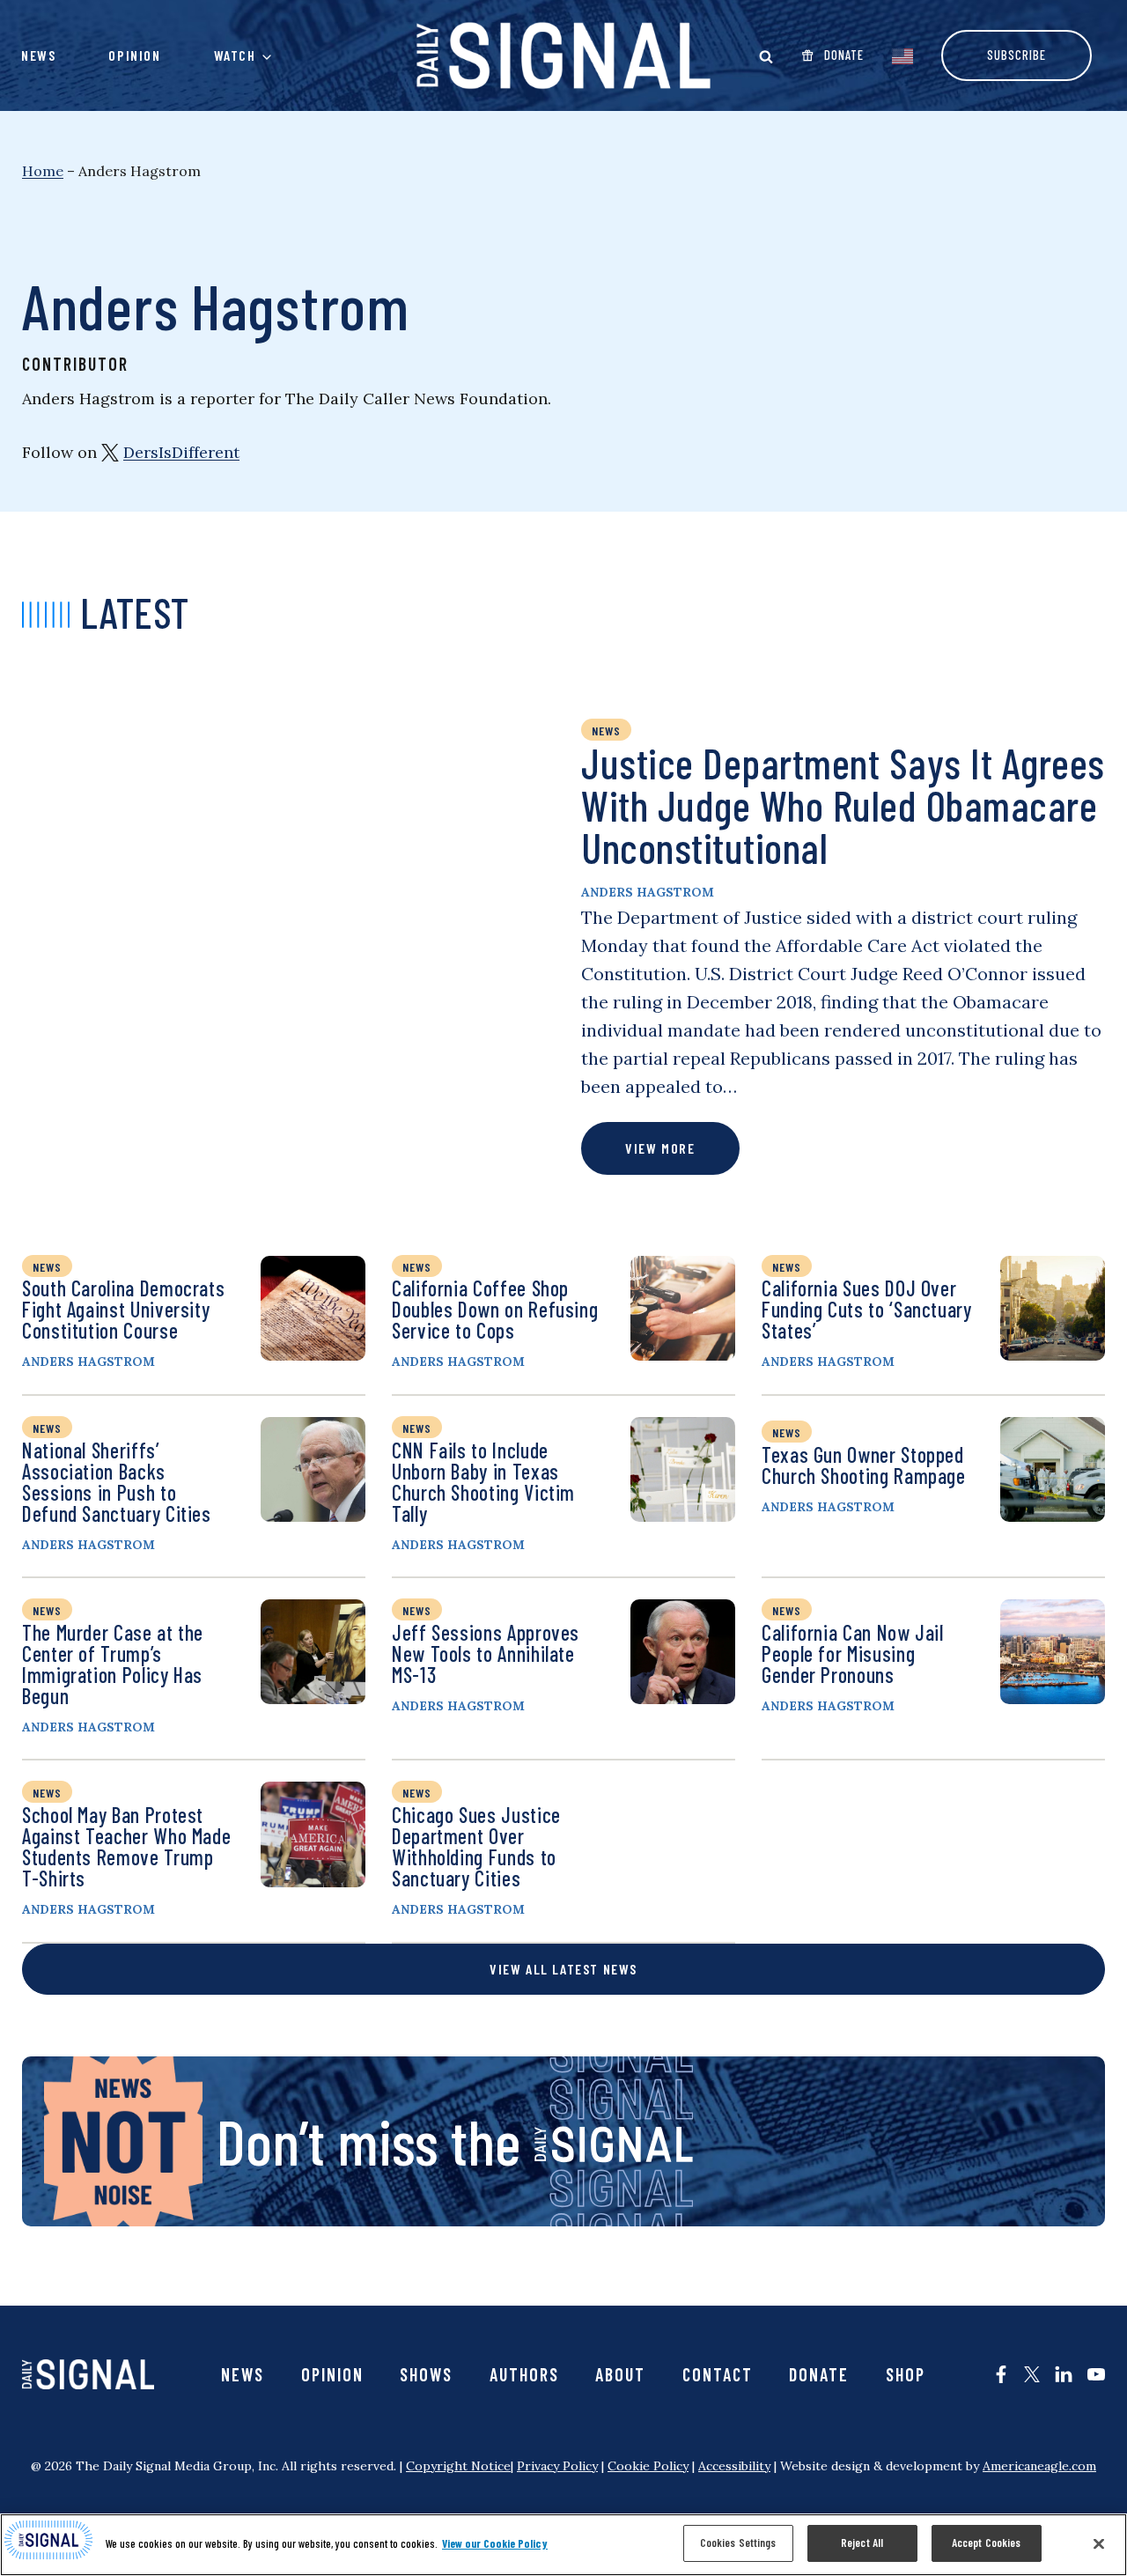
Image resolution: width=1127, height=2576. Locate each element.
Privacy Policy (557, 2466)
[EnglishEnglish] (902, 55)
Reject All (862, 2543)
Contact (718, 2374)
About (620, 2374)
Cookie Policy (648, 2466)
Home (43, 171)
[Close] (1099, 2543)
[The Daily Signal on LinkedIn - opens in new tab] (1064, 2374)
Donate (819, 2374)
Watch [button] (235, 55)
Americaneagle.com (1039, 2466)
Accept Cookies (987, 2543)
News (38, 55)
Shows (426, 2374)
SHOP (906, 2374)
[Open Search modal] (766, 56)
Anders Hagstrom (648, 892)
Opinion (134, 55)
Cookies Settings (738, 2543)
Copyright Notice (458, 2466)
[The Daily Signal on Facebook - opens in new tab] (1001, 2374)
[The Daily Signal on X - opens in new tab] (1032, 2374)
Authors (524, 2374)
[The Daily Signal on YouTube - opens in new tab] (1096, 2374)
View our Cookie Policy (495, 2543)
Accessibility (734, 2466)
